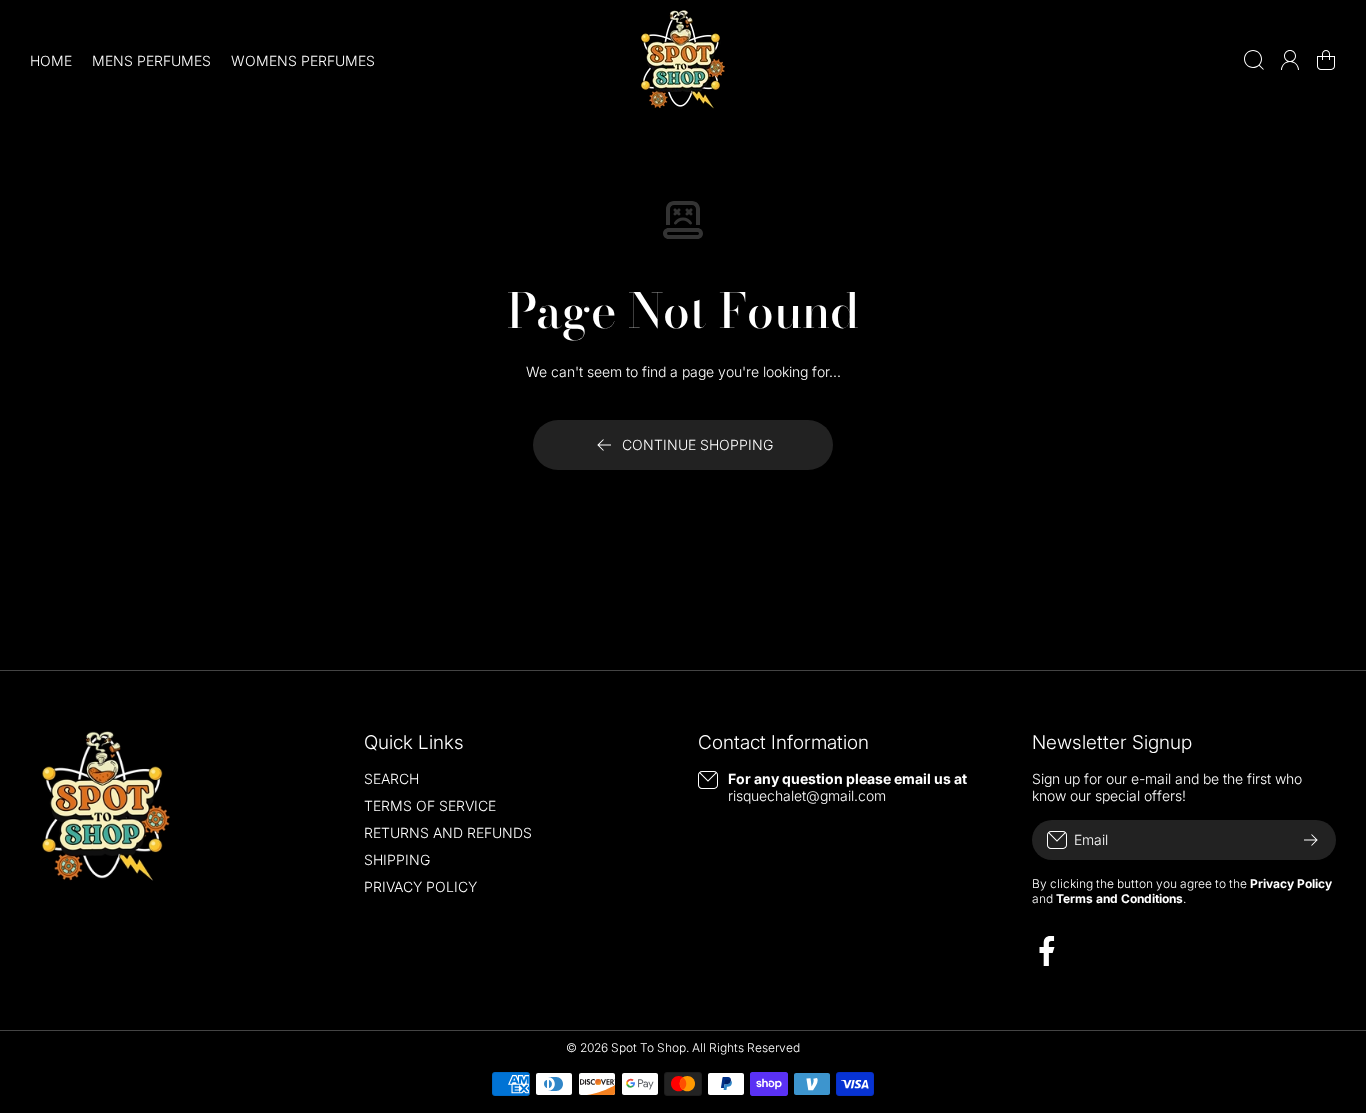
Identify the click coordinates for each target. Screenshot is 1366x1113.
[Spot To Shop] (683, 60)
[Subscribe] (1311, 840)
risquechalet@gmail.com (807, 795)
